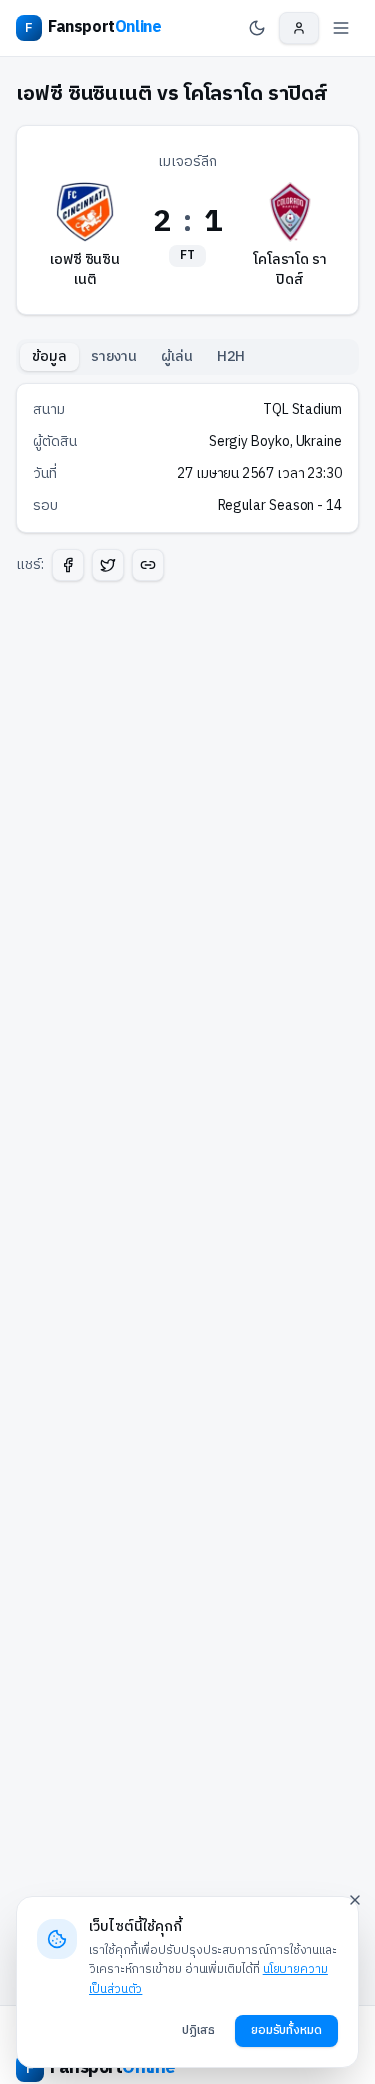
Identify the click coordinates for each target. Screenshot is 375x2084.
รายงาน (114, 356)
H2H (231, 356)
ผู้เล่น (177, 356)
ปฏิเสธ (198, 2030)
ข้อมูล (49, 356)
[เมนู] (341, 28)
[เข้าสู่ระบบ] (299, 28)
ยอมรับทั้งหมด (286, 2030)
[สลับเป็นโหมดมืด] (257, 28)
